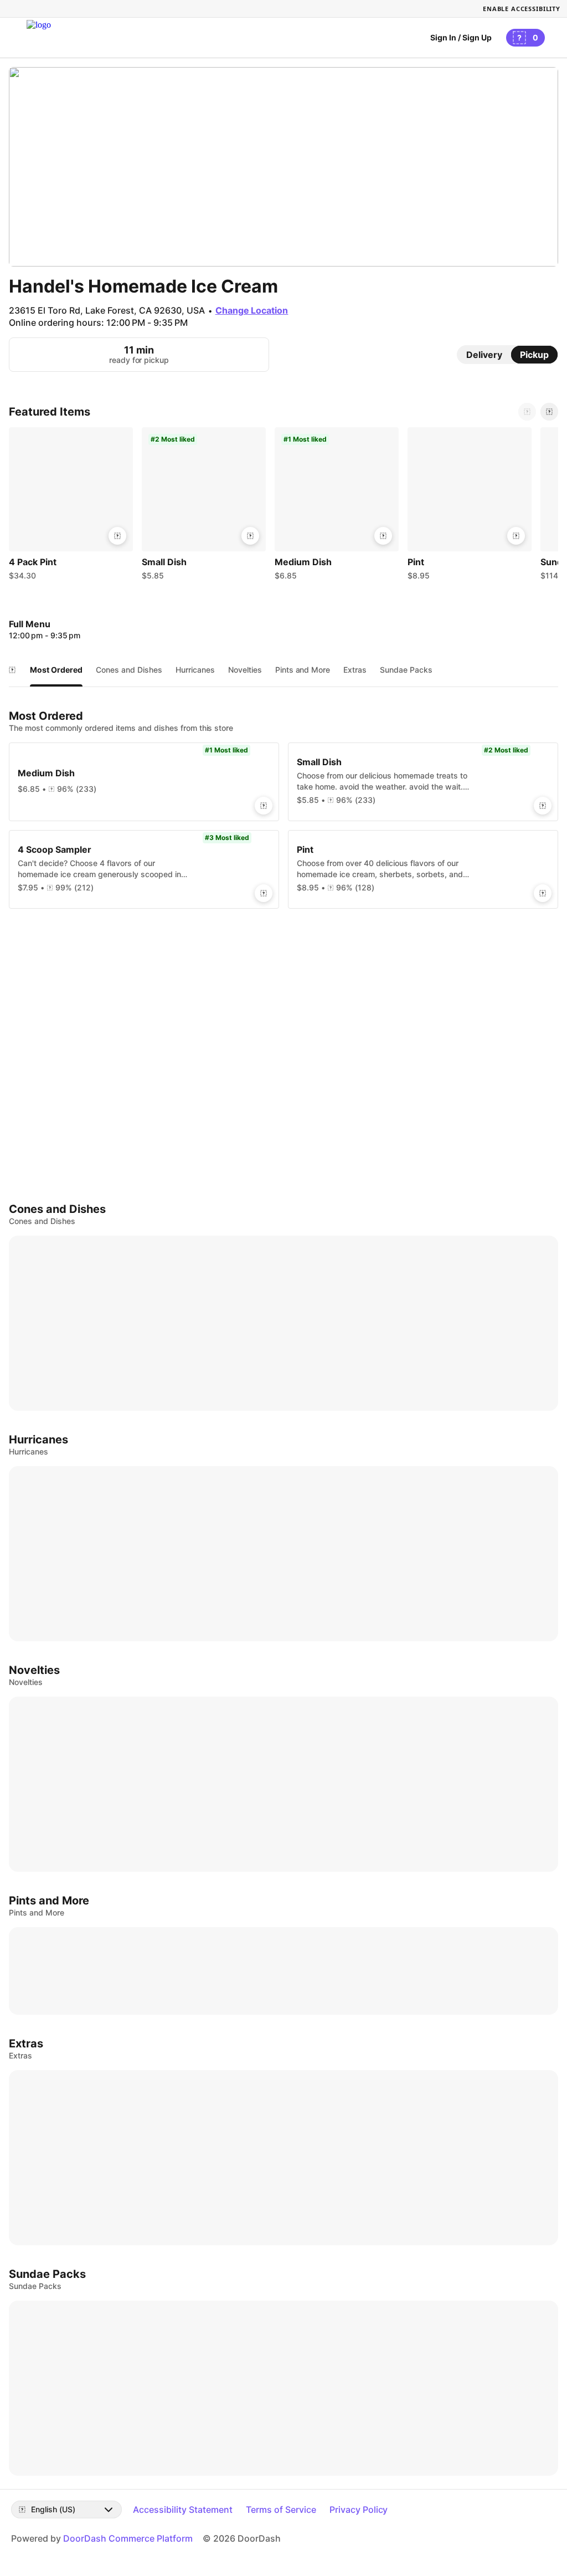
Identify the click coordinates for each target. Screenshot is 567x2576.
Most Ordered (56, 670)
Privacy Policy (359, 2510)
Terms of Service (281, 2510)
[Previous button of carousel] (527, 412)
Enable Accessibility (522, 9)
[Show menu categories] (12, 670)
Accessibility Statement (183, 2510)
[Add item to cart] (117, 536)
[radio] (484, 355)
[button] (71, 506)
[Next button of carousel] (549, 412)
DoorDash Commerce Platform (128, 2538)
